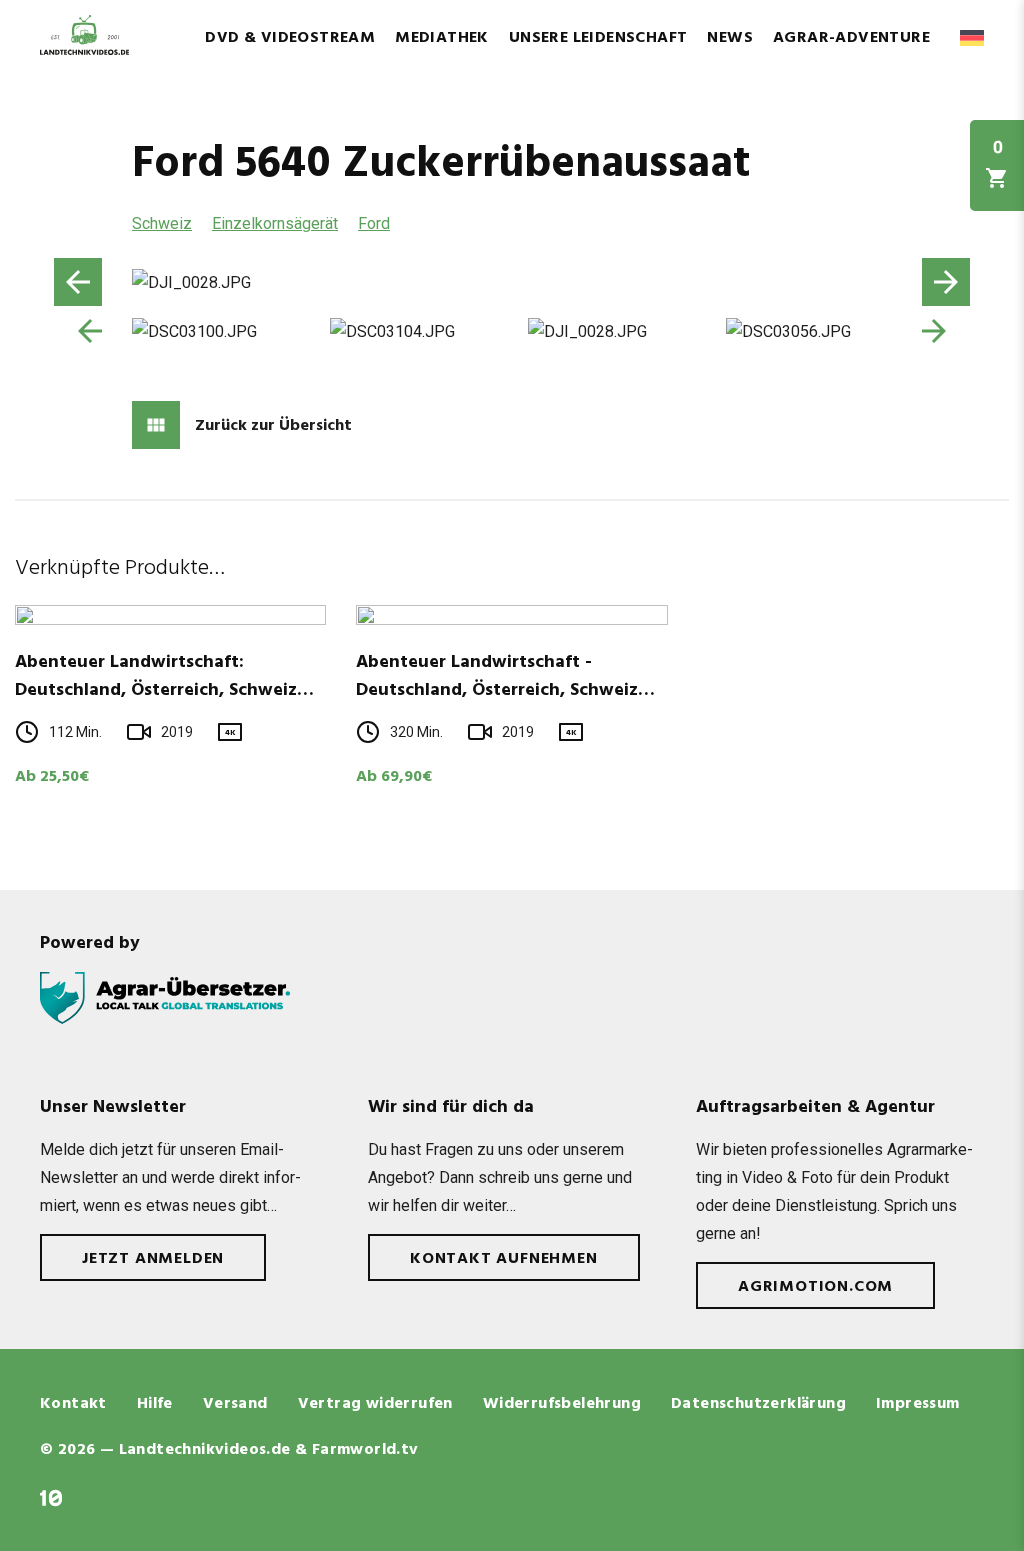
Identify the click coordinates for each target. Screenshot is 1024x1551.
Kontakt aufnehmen (504, 1259)
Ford (374, 223)
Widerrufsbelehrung (562, 1404)
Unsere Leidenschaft (598, 38)
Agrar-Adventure (851, 38)
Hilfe (155, 1404)
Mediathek (442, 38)
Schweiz (162, 223)
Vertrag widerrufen (375, 1404)
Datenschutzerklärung (758, 1404)
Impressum (918, 1404)
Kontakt (73, 1404)
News (730, 38)
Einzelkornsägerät (275, 223)
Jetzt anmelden (153, 1259)
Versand (235, 1404)
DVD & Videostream (290, 38)
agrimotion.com (815, 1287)
